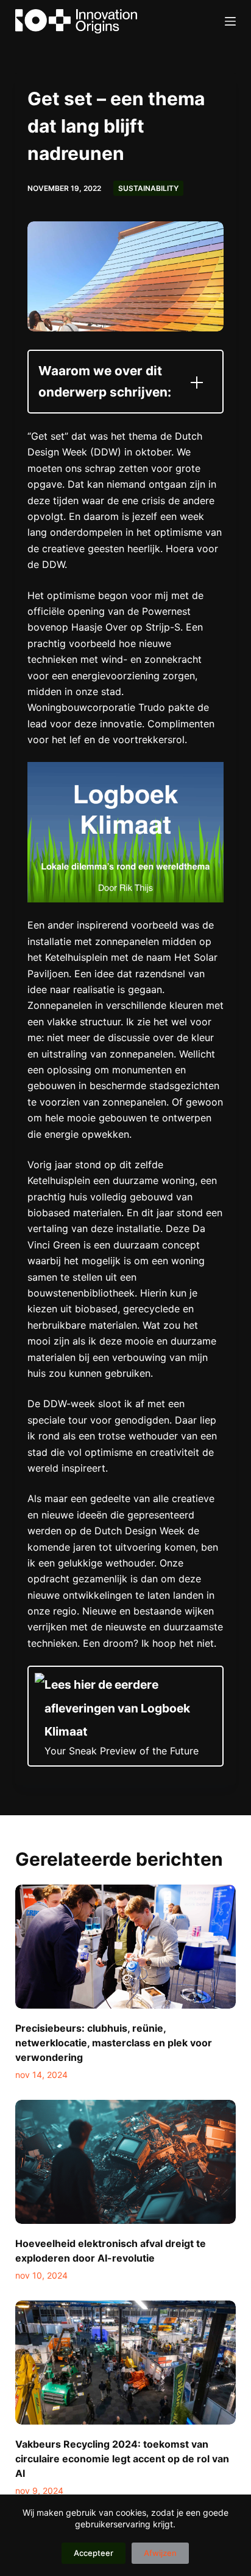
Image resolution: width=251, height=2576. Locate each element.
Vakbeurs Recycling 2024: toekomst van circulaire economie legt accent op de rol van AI (122, 2459)
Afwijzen (160, 2553)
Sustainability (148, 188)
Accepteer (94, 2553)
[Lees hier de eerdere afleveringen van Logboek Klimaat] (126, 1716)
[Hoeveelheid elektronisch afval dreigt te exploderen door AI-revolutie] (126, 2162)
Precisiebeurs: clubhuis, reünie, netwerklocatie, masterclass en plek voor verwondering (114, 2043)
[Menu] (230, 21)
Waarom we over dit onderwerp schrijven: (105, 381)
